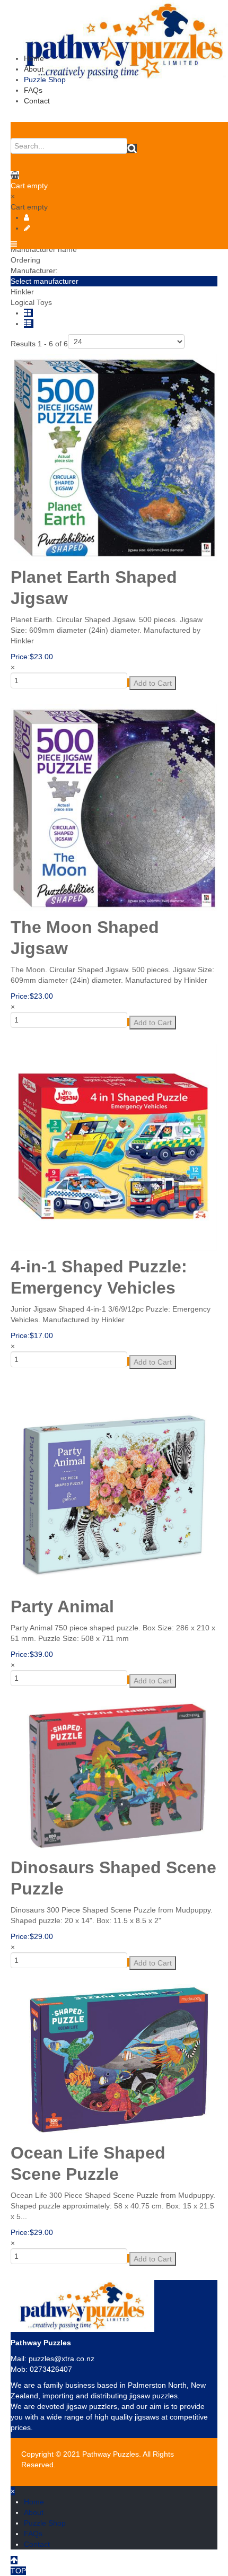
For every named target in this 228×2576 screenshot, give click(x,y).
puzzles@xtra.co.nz (62, 2359)
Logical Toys (31, 302)
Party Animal (62, 1606)
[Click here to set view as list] (29, 324)
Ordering (25, 260)
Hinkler (22, 292)
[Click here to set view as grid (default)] (28, 313)
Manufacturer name (44, 249)
